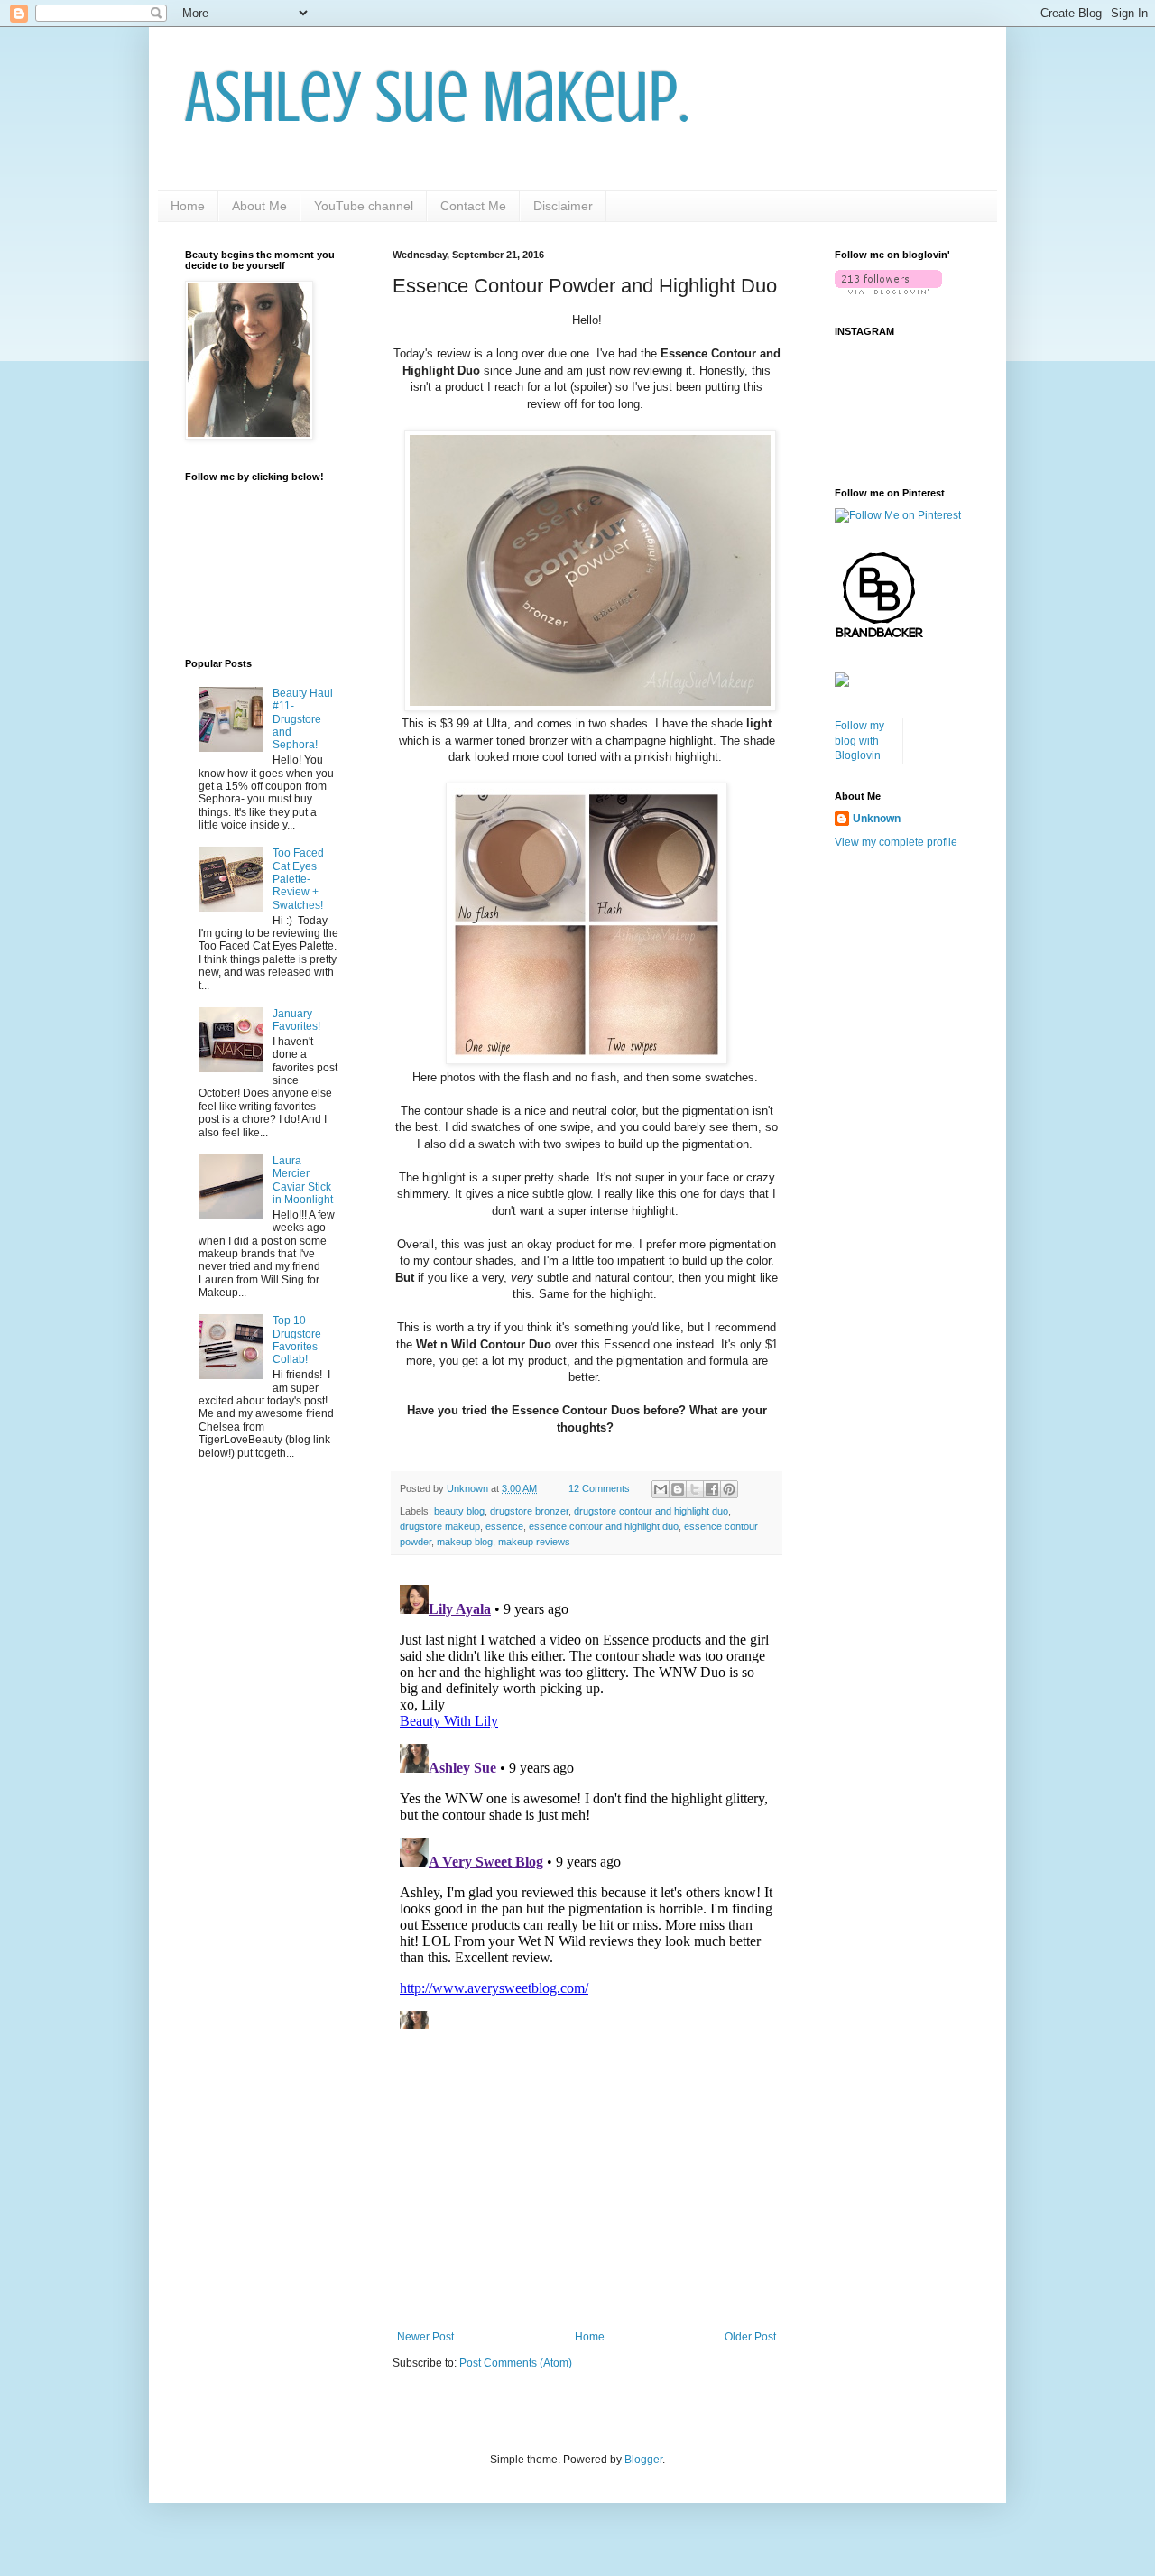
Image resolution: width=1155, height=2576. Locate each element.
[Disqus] (587, 1803)
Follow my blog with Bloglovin (859, 741)
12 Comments (599, 1488)
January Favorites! (296, 1020)
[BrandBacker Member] (880, 637)
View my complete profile (896, 842)
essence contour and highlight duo (604, 1526)
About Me (259, 206)
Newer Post (425, 2337)
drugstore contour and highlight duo (651, 1511)
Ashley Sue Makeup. (437, 97)
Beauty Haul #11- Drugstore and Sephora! (303, 719)
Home (188, 206)
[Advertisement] (587, 2182)
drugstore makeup (440, 1526)
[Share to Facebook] (712, 1489)
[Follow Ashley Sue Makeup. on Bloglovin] (888, 291)
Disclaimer (563, 206)
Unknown (877, 819)
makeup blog (465, 1542)
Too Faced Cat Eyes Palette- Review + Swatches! (298, 879)
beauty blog (459, 1511)
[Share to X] (695, 1489)
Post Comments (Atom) (516, 2363)
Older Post (750, 2337)
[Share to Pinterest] (729, 1489)
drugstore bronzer (529, 1511)
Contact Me (473, 206)
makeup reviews (534, 1542)
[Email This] (661, 1489)
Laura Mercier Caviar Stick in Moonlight (303, 1180)
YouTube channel (364, 206)
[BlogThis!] (678, 1489)
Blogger (643, 2460)
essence (504, 1526)
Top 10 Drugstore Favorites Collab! (297, 1340)
